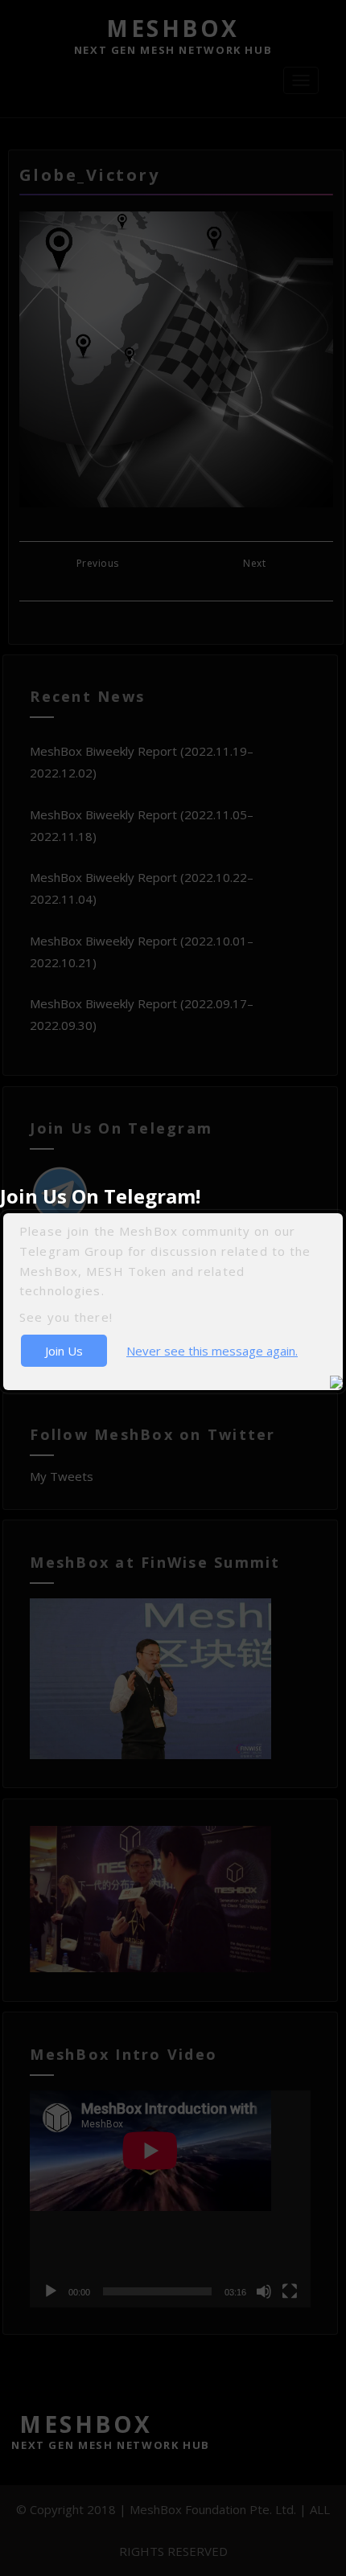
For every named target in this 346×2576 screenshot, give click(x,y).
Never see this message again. (212, 1351)
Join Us (64, 1351)
